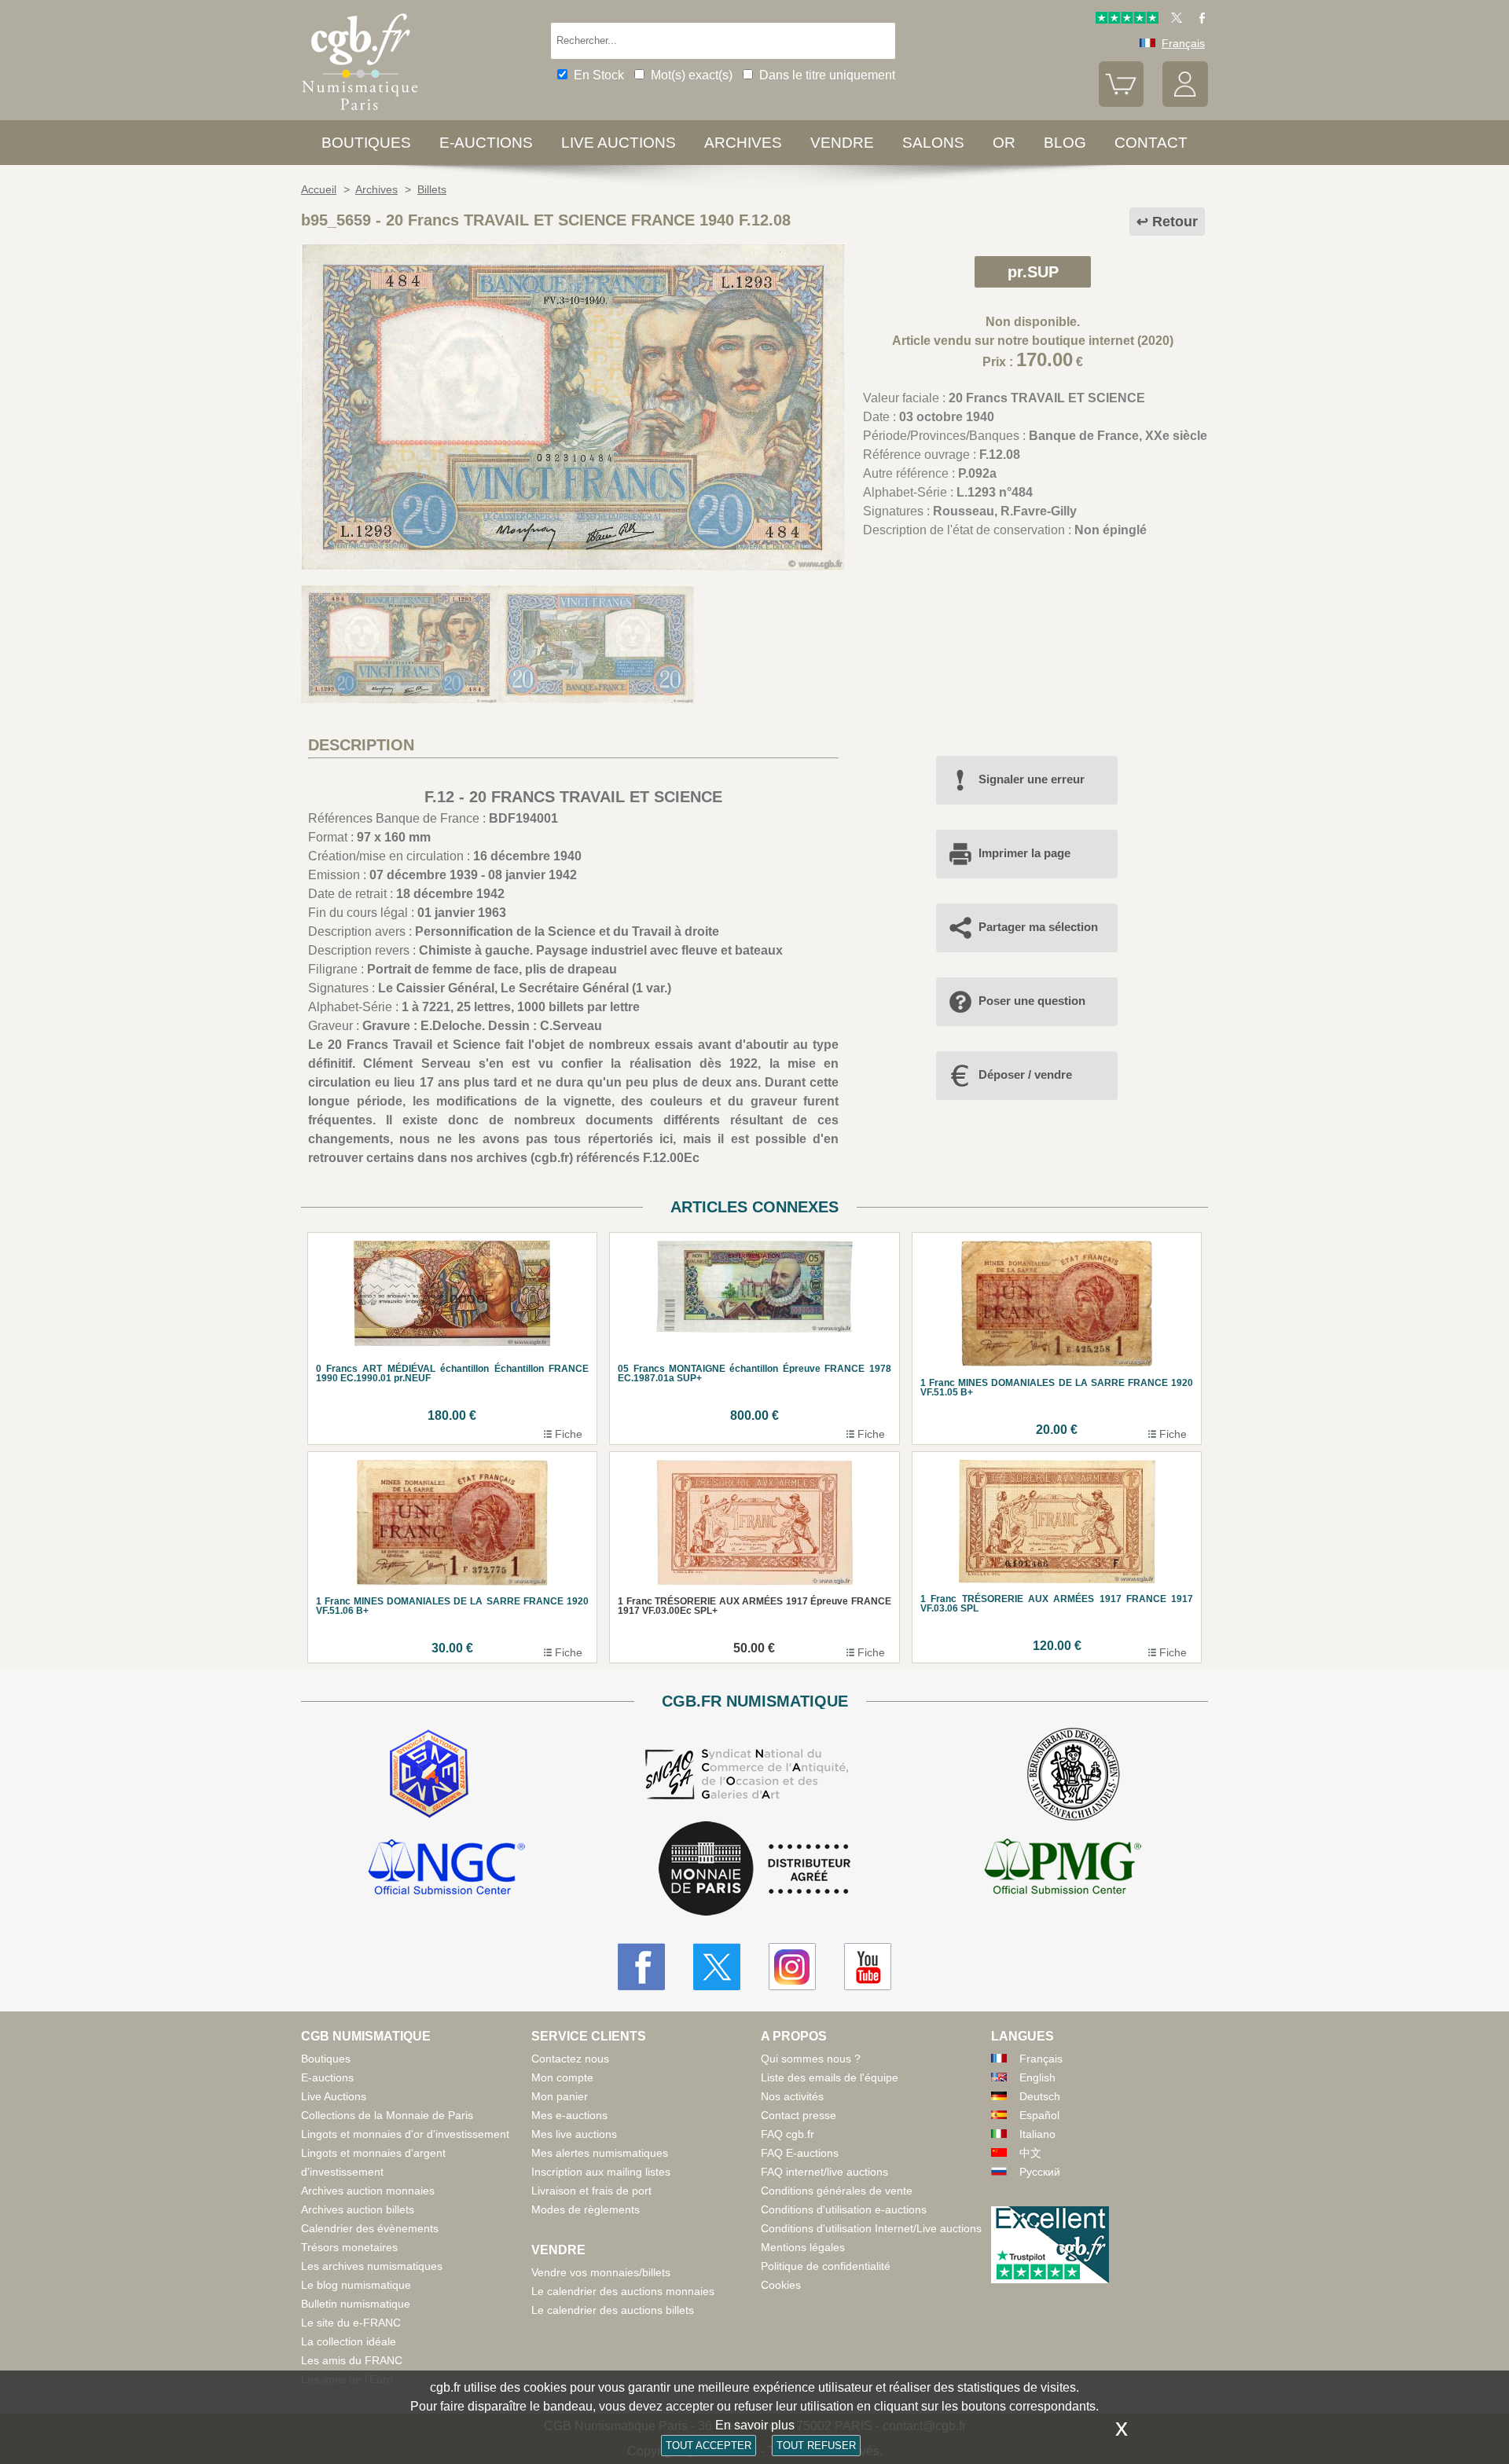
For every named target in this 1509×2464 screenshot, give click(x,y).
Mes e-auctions (569, 2115)
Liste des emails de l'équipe (830, 2077)
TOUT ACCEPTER (709, 2446)
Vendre (842, 143)
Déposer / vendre (1025, 1074)
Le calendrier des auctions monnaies (623, 2291)
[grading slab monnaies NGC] (446, 1869)
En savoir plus (755, 2425)
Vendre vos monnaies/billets (601, 2272)
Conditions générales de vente (837, 2191)
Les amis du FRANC (352, 2360)
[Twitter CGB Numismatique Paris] (717, 1967)
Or (1004, 143)
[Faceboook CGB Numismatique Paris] (641, 1967)
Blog (1065, 143)
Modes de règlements (586, 2209)
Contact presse (799, 2115)
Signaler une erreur (1032, 779)
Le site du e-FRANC (351, 2323)
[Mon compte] (1185, 103)
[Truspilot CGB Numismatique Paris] (1127, 20)
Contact (1151, 143)
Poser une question (1032, 1001)
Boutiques (366, 143)
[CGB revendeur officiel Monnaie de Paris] (754, 1870)
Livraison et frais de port (591, 2191)
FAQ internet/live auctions (824, 2172)
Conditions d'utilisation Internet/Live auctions (871, 2228)
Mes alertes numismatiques (600, 2153)
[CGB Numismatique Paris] (360, 114)
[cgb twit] (1173, 20)
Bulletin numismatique (356, 2304)
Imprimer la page (1024, 853)
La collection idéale (349, 2341)
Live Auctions (334, 2096)
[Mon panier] (1122, 103)
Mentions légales (803, 2247)
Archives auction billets (358, 2209)
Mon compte (562, 2077)
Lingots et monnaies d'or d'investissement (405, 2134)
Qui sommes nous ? (811, 2059)
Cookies (781, 2285)
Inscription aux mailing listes (601, 2172)
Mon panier (560, 2096)
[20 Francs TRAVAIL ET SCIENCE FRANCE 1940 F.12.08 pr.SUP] (573, 566)
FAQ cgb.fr (788, 2134)
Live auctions (619, 143)
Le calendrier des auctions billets (613, 2310)
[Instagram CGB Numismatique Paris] (792, 1967)
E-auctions (486, 143)
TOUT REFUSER (816, 2446)
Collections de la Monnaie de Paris (387, 2115)
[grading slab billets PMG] (1063, 1869)
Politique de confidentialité (826, 2266)
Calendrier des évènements (370, 2228)
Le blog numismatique (356, 2285)
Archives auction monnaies (368, 2191)
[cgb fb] (1198, 20)
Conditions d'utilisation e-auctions (844, 2209)
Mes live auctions (574, 2134)
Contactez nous (570, 2059)
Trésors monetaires (349, 2247)
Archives (743, 143)
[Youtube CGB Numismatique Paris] (868, 1967)
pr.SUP (1033, 272)
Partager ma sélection (1038, 927)
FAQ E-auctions (800, 2153)
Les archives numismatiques (372, 2266)
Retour (1175, 222)
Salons (933, 143)
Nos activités (792, 2096)
